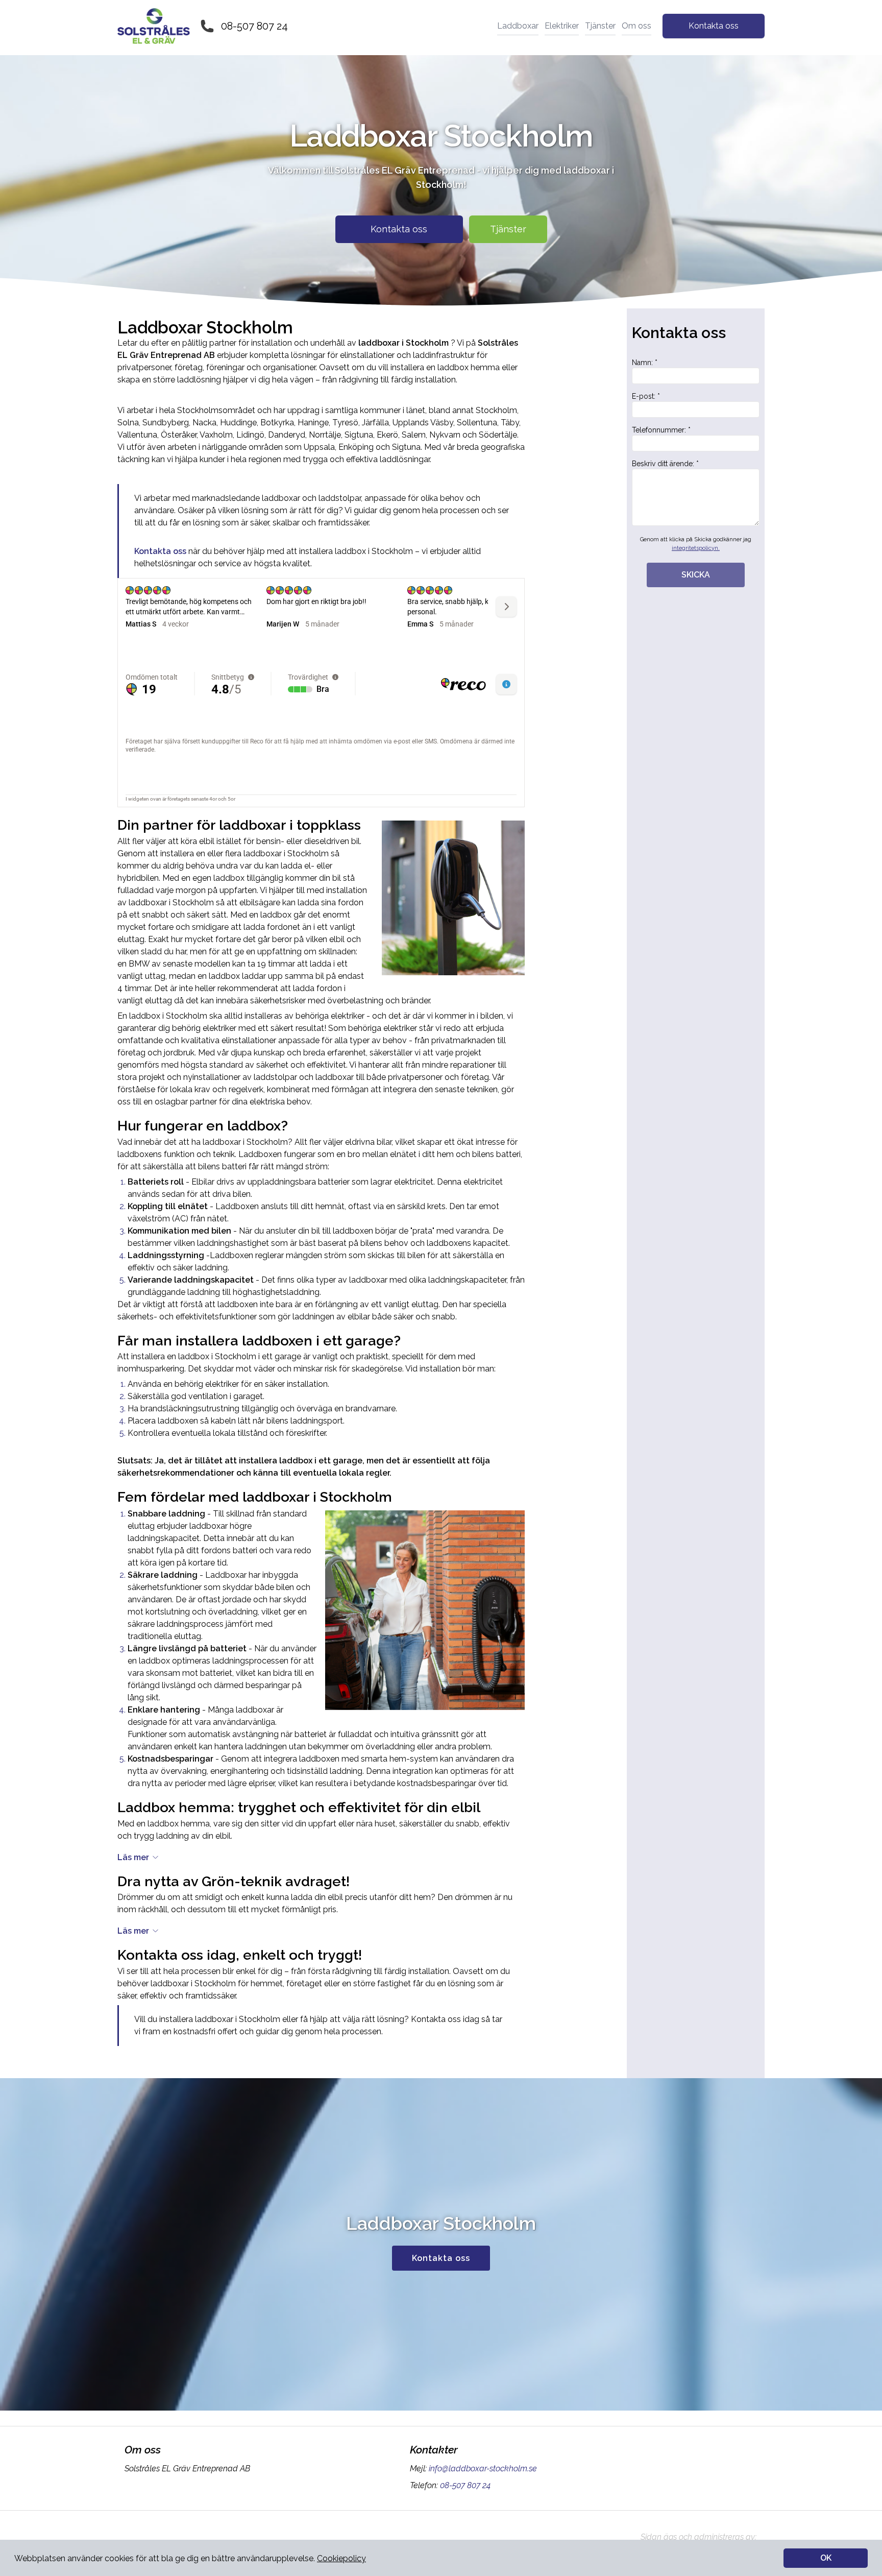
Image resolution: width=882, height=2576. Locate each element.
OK (826, 2558)
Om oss (636, 26)
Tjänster (600, 26)
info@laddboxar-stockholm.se (483, 2469)
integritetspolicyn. (696, 548)
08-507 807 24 (254, 26)
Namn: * (645, 363)
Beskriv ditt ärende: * (665, 464)
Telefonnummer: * (661, 430)
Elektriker (562, 26)
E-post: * (646, 396)
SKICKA (696, 575)
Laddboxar (518, 26)
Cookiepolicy (341, 2558)
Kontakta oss (714, 26)
